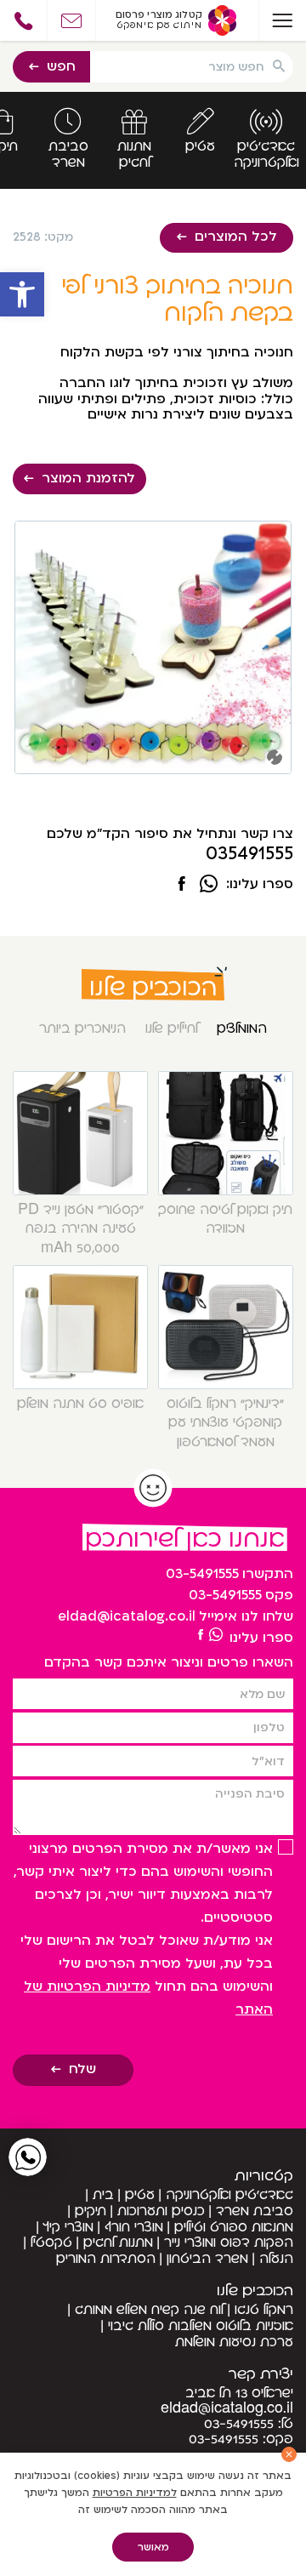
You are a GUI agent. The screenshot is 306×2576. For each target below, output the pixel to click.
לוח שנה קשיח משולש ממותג (149, 2310)
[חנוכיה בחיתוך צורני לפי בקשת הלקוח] (182, 885)
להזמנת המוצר (88, 478)
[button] (22, 294)
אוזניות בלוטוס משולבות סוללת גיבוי (201, 2326)
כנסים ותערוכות (161, 2211)
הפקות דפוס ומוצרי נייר (229, 2243)
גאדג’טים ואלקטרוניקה (229, 2195)
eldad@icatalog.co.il (127, 1616)
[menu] (282, 20)
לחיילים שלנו (172, 1029)
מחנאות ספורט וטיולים (234, 2227)
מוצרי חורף (134, 2227)
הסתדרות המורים (106, 2259)
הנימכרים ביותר (82, 1029)
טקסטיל (51, 2243)
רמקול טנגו (264, 2310)
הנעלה (276, 2259)
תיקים (91, 2211)
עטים (140, 2195)
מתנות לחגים (118, 2243)
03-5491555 (202, 1574)
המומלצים (242, 1029)
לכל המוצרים (236, 237)
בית (103, 2195)
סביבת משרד (255, 2211)
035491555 (249, 854)
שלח (82, 2069)
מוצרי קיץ (68, 2227)
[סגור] (289, 2454)
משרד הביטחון (207, 2259)
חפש (61, 66)
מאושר (153, 2547)
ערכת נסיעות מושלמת (234, 2342)
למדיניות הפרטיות (135, 2493)
